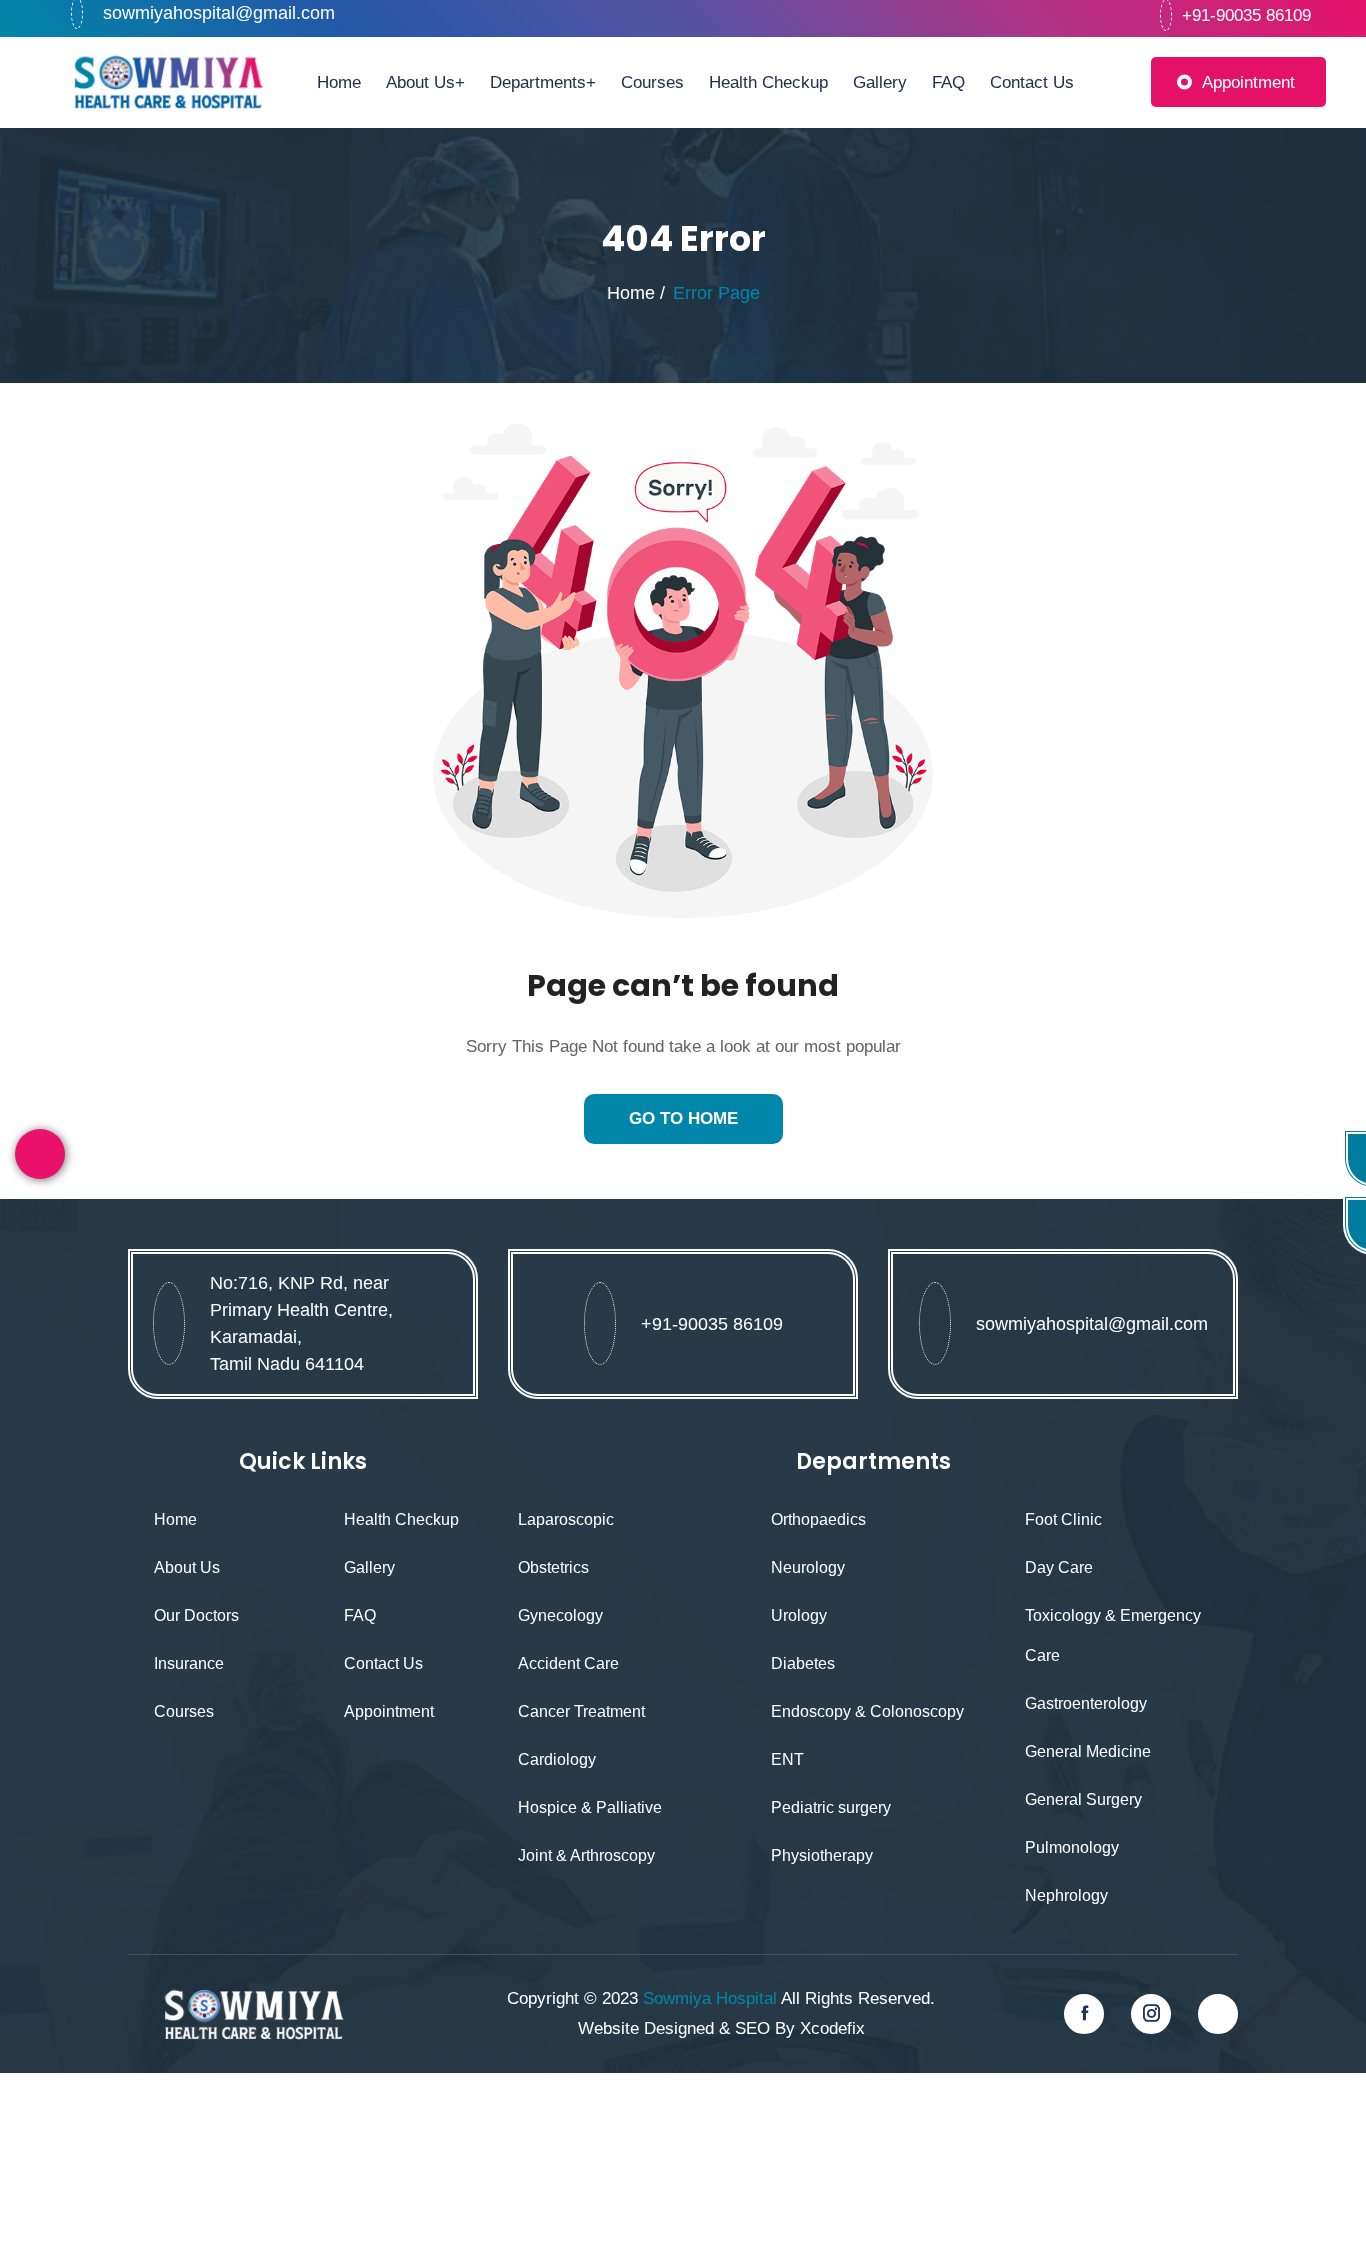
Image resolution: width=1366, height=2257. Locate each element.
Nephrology (1066, 1895)
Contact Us (1032, 82)
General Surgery (1083, 1799)
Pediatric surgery (831, 1807)
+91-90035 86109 (712, 1324)
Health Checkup (768, 82)
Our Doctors (196, 1615)
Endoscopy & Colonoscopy (867, 1711)
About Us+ (425, 82)
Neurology (808, 1567)
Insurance (189, 1663)
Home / (636, 293)
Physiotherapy (822, 1855)
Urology (799, 1615)
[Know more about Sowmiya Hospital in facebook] (1084, 2014)
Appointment (1248, 82)
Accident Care (568, 1663)
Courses (652, 82)
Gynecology (560, 1615)
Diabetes (803, 1663)
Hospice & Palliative (590, 1807)
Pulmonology (1072, 1847)
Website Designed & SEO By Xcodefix (721, 2028)
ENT (787, 1759)
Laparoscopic (566, 1519)
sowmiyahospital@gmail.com (219, 13)
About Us (187, 1567)
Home (339, 82)
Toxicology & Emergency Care (1113, 1635)
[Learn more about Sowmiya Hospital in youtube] (1218, 2014)
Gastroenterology (1086, 1703)
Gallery (880, 82)
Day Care (1059, 1567)
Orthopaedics (818, 1519)
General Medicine (1088, 1751)
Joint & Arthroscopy (586, 1855)
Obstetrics (553, 1567)
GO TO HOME (683, 1118)
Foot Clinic (1063, 1519)
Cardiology (557, 1759)
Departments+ (543, 82)
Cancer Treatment (581, 1711)
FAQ (948, 82)
